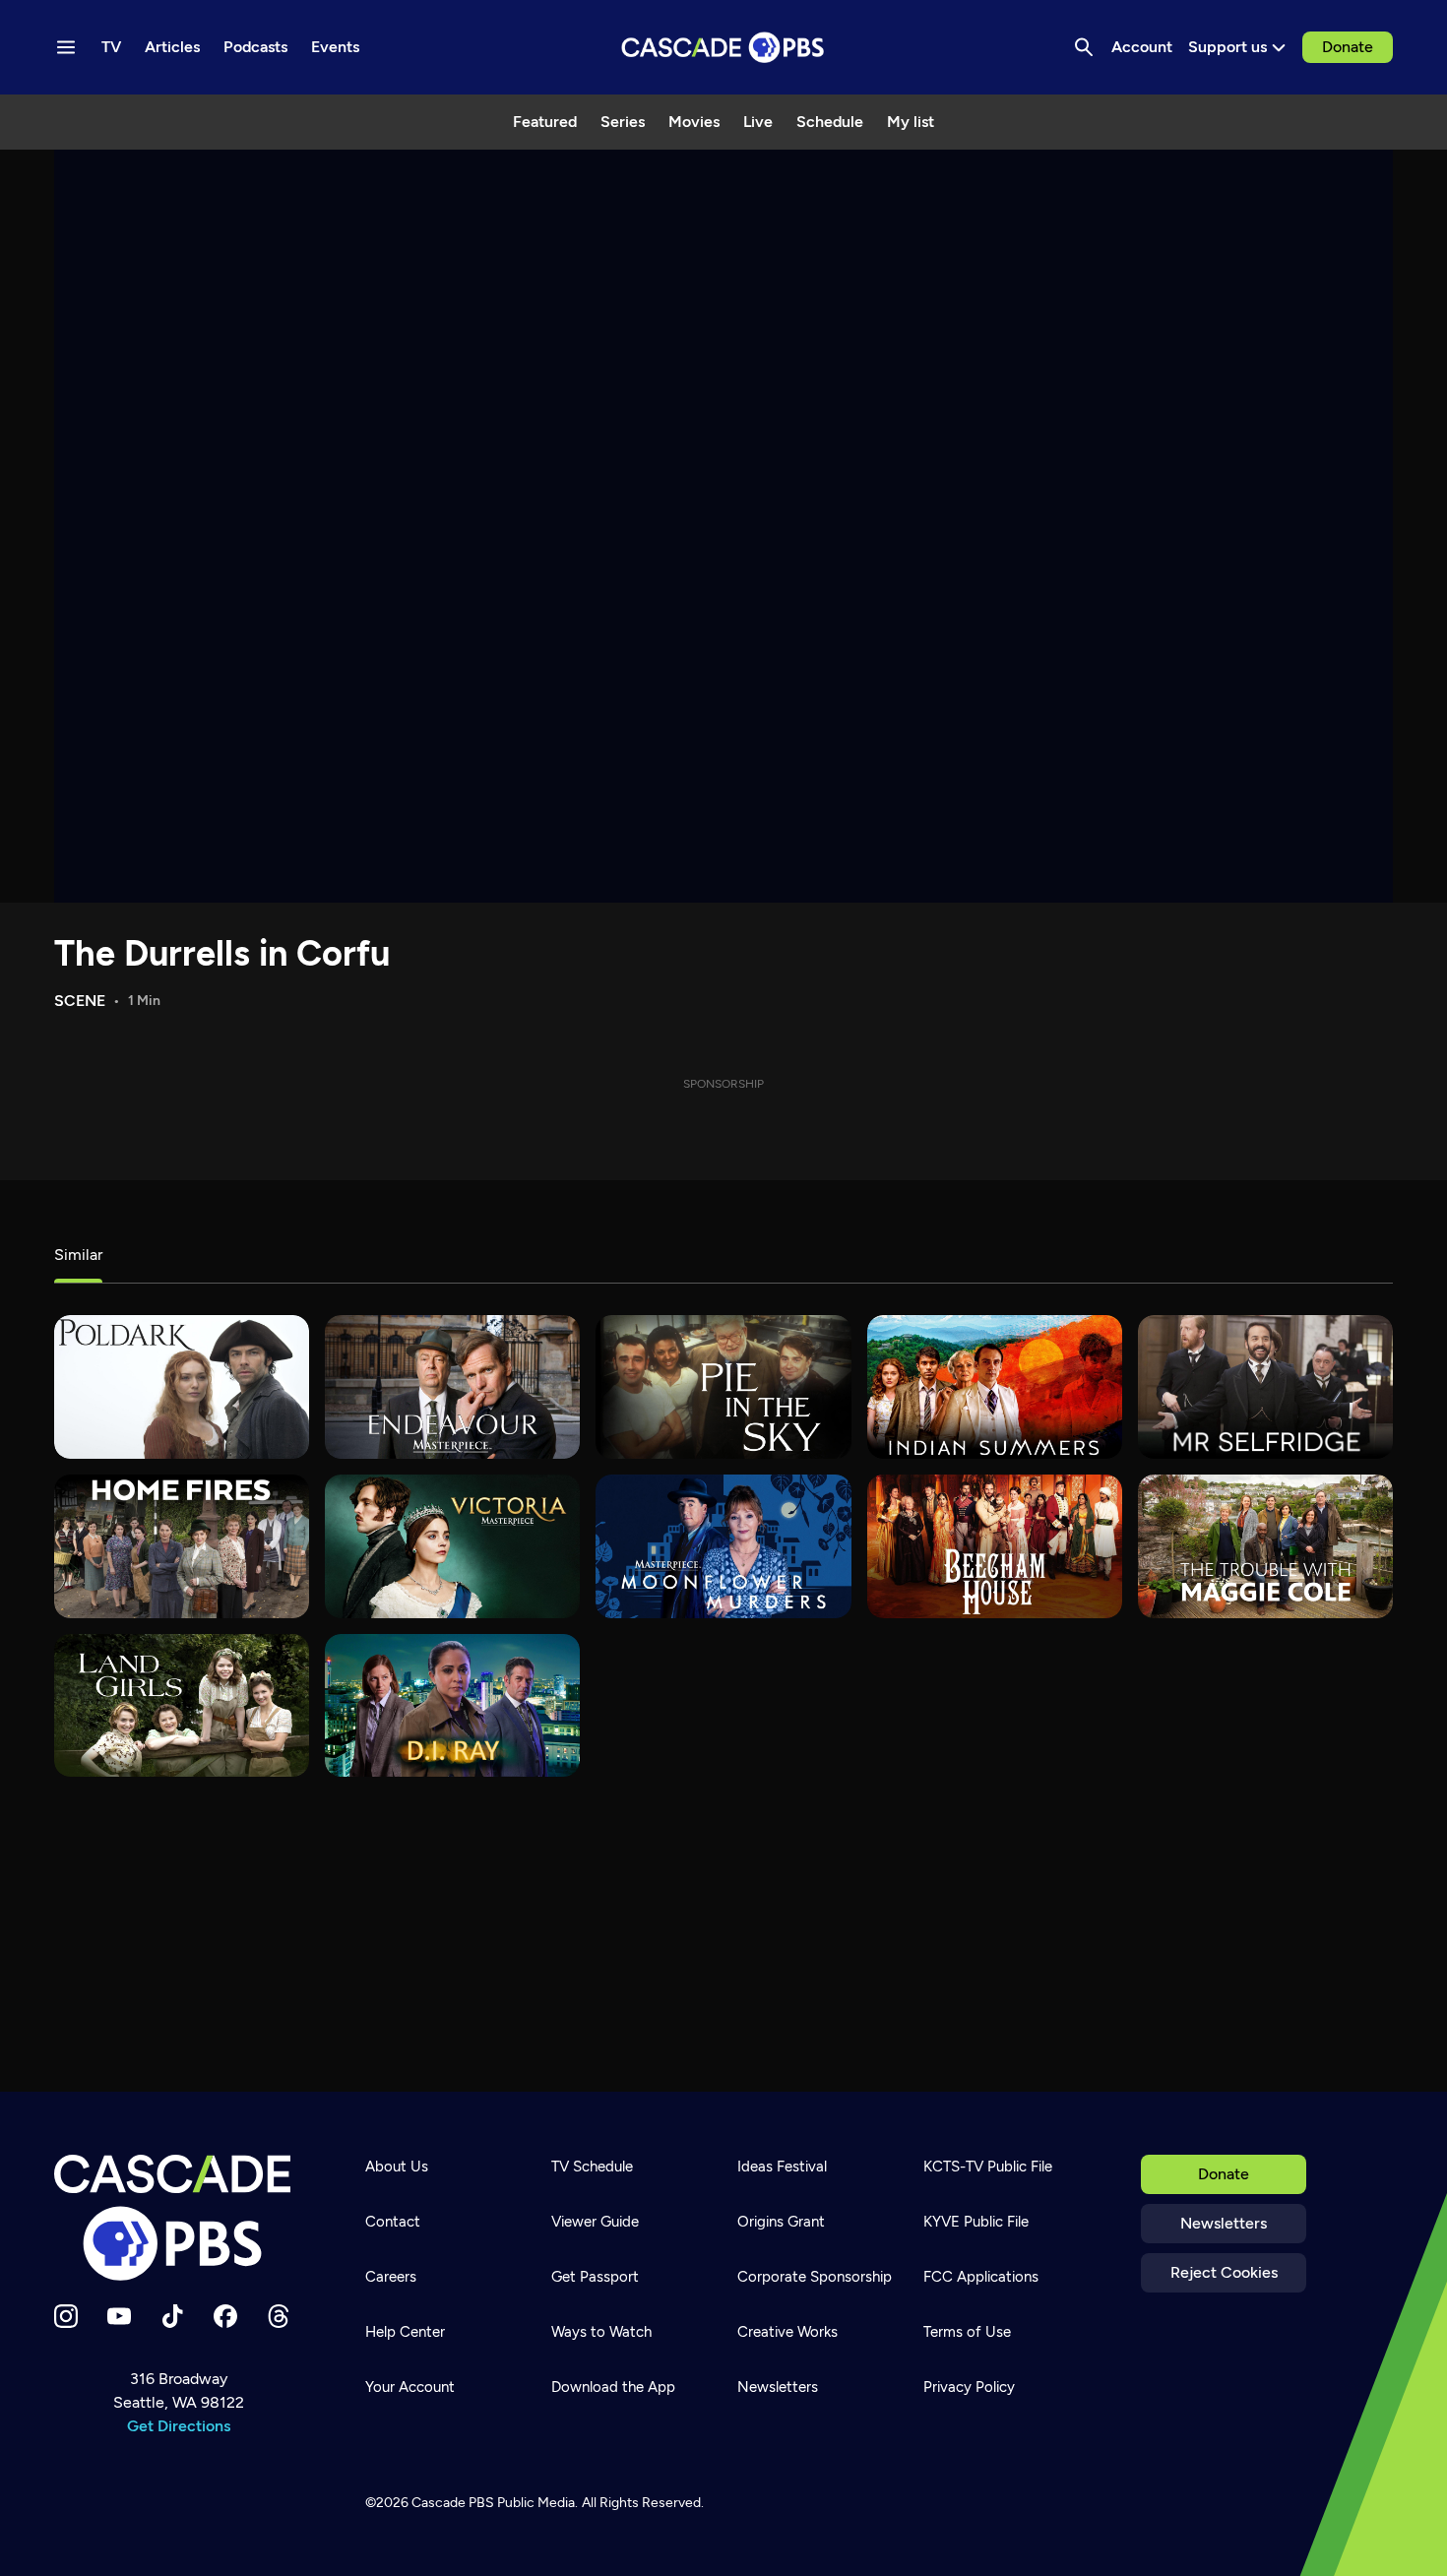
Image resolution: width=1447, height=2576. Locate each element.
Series (623, 122)
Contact (393, 2222)
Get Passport (595, 2277)
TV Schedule (592, 2167)
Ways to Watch (601, 2332)
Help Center (405, 2332)
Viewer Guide (595, 2222)
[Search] (1084, 47)
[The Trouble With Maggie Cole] (1265, 1546)
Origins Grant (781, 2222)
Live (758, 122)
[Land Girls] (182, 1706)
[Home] (178, 2218)
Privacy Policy (969, 2387)
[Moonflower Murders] (723, 1546)
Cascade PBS (453, 2503)
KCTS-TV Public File (988, 2167)
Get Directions (179, 2426)
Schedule (830, 122)
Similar (78, 1255)
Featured (545, 122)
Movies (694, 122)
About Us (397, 2167)
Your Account (410, 2387)
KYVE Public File (976, 2222)
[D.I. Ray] (452, 1706)
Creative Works (787, 2332)
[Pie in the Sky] (723, 1387)
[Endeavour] (452, 1387)
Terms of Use (967, 2332)
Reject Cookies (1224, 2272)
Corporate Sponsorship (815, 2277)
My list (911, 122)
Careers (391, 2277)
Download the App (613, 2387)
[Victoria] (452, 1546)
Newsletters (1224, 2223)
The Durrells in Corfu (222, 953)
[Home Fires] (182, 1546)
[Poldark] (182, 1387)
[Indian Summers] (995, 1387)
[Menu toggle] (66, 47)
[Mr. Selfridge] (1265, 1387)
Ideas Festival (782, 2167)
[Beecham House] (995, 1546)
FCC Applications (981, 2277)
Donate (1348, 47)
